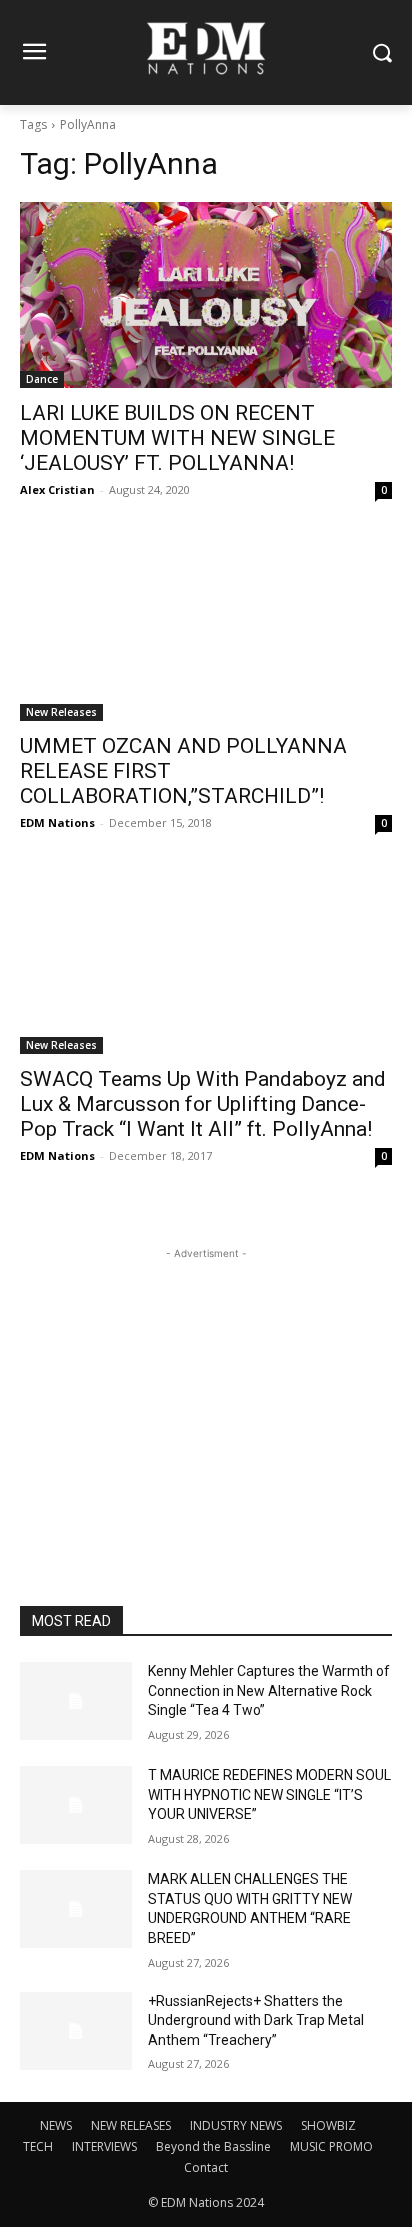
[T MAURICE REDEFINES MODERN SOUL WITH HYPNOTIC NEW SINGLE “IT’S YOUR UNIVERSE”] (76, 1805)
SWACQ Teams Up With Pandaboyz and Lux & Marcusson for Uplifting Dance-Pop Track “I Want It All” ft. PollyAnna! (203, 1104)
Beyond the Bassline (213, 2146)
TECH (38, 2146)
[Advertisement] (206, 1389)
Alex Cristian (57, 489)
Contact (206, 2167)
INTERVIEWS (104, 2146)
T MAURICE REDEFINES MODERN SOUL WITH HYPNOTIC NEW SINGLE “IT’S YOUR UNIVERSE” (269, 1794)
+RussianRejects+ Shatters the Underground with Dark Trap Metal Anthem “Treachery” (256, 2020)
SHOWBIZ (328, 2125)
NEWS (56, 2125)
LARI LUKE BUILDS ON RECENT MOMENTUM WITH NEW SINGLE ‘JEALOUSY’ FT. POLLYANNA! (177, 438)
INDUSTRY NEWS (236, 2125)
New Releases (61, 712)
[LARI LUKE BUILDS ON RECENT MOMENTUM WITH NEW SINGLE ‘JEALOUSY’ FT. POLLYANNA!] (206, 295)
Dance (42, 379)
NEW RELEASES (131, 2125)
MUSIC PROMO (331, 2146)
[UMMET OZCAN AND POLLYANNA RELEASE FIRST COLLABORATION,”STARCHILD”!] (206, 628)
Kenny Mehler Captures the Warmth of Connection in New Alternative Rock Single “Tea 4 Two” (269, 1690)
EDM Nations (57, 822)
